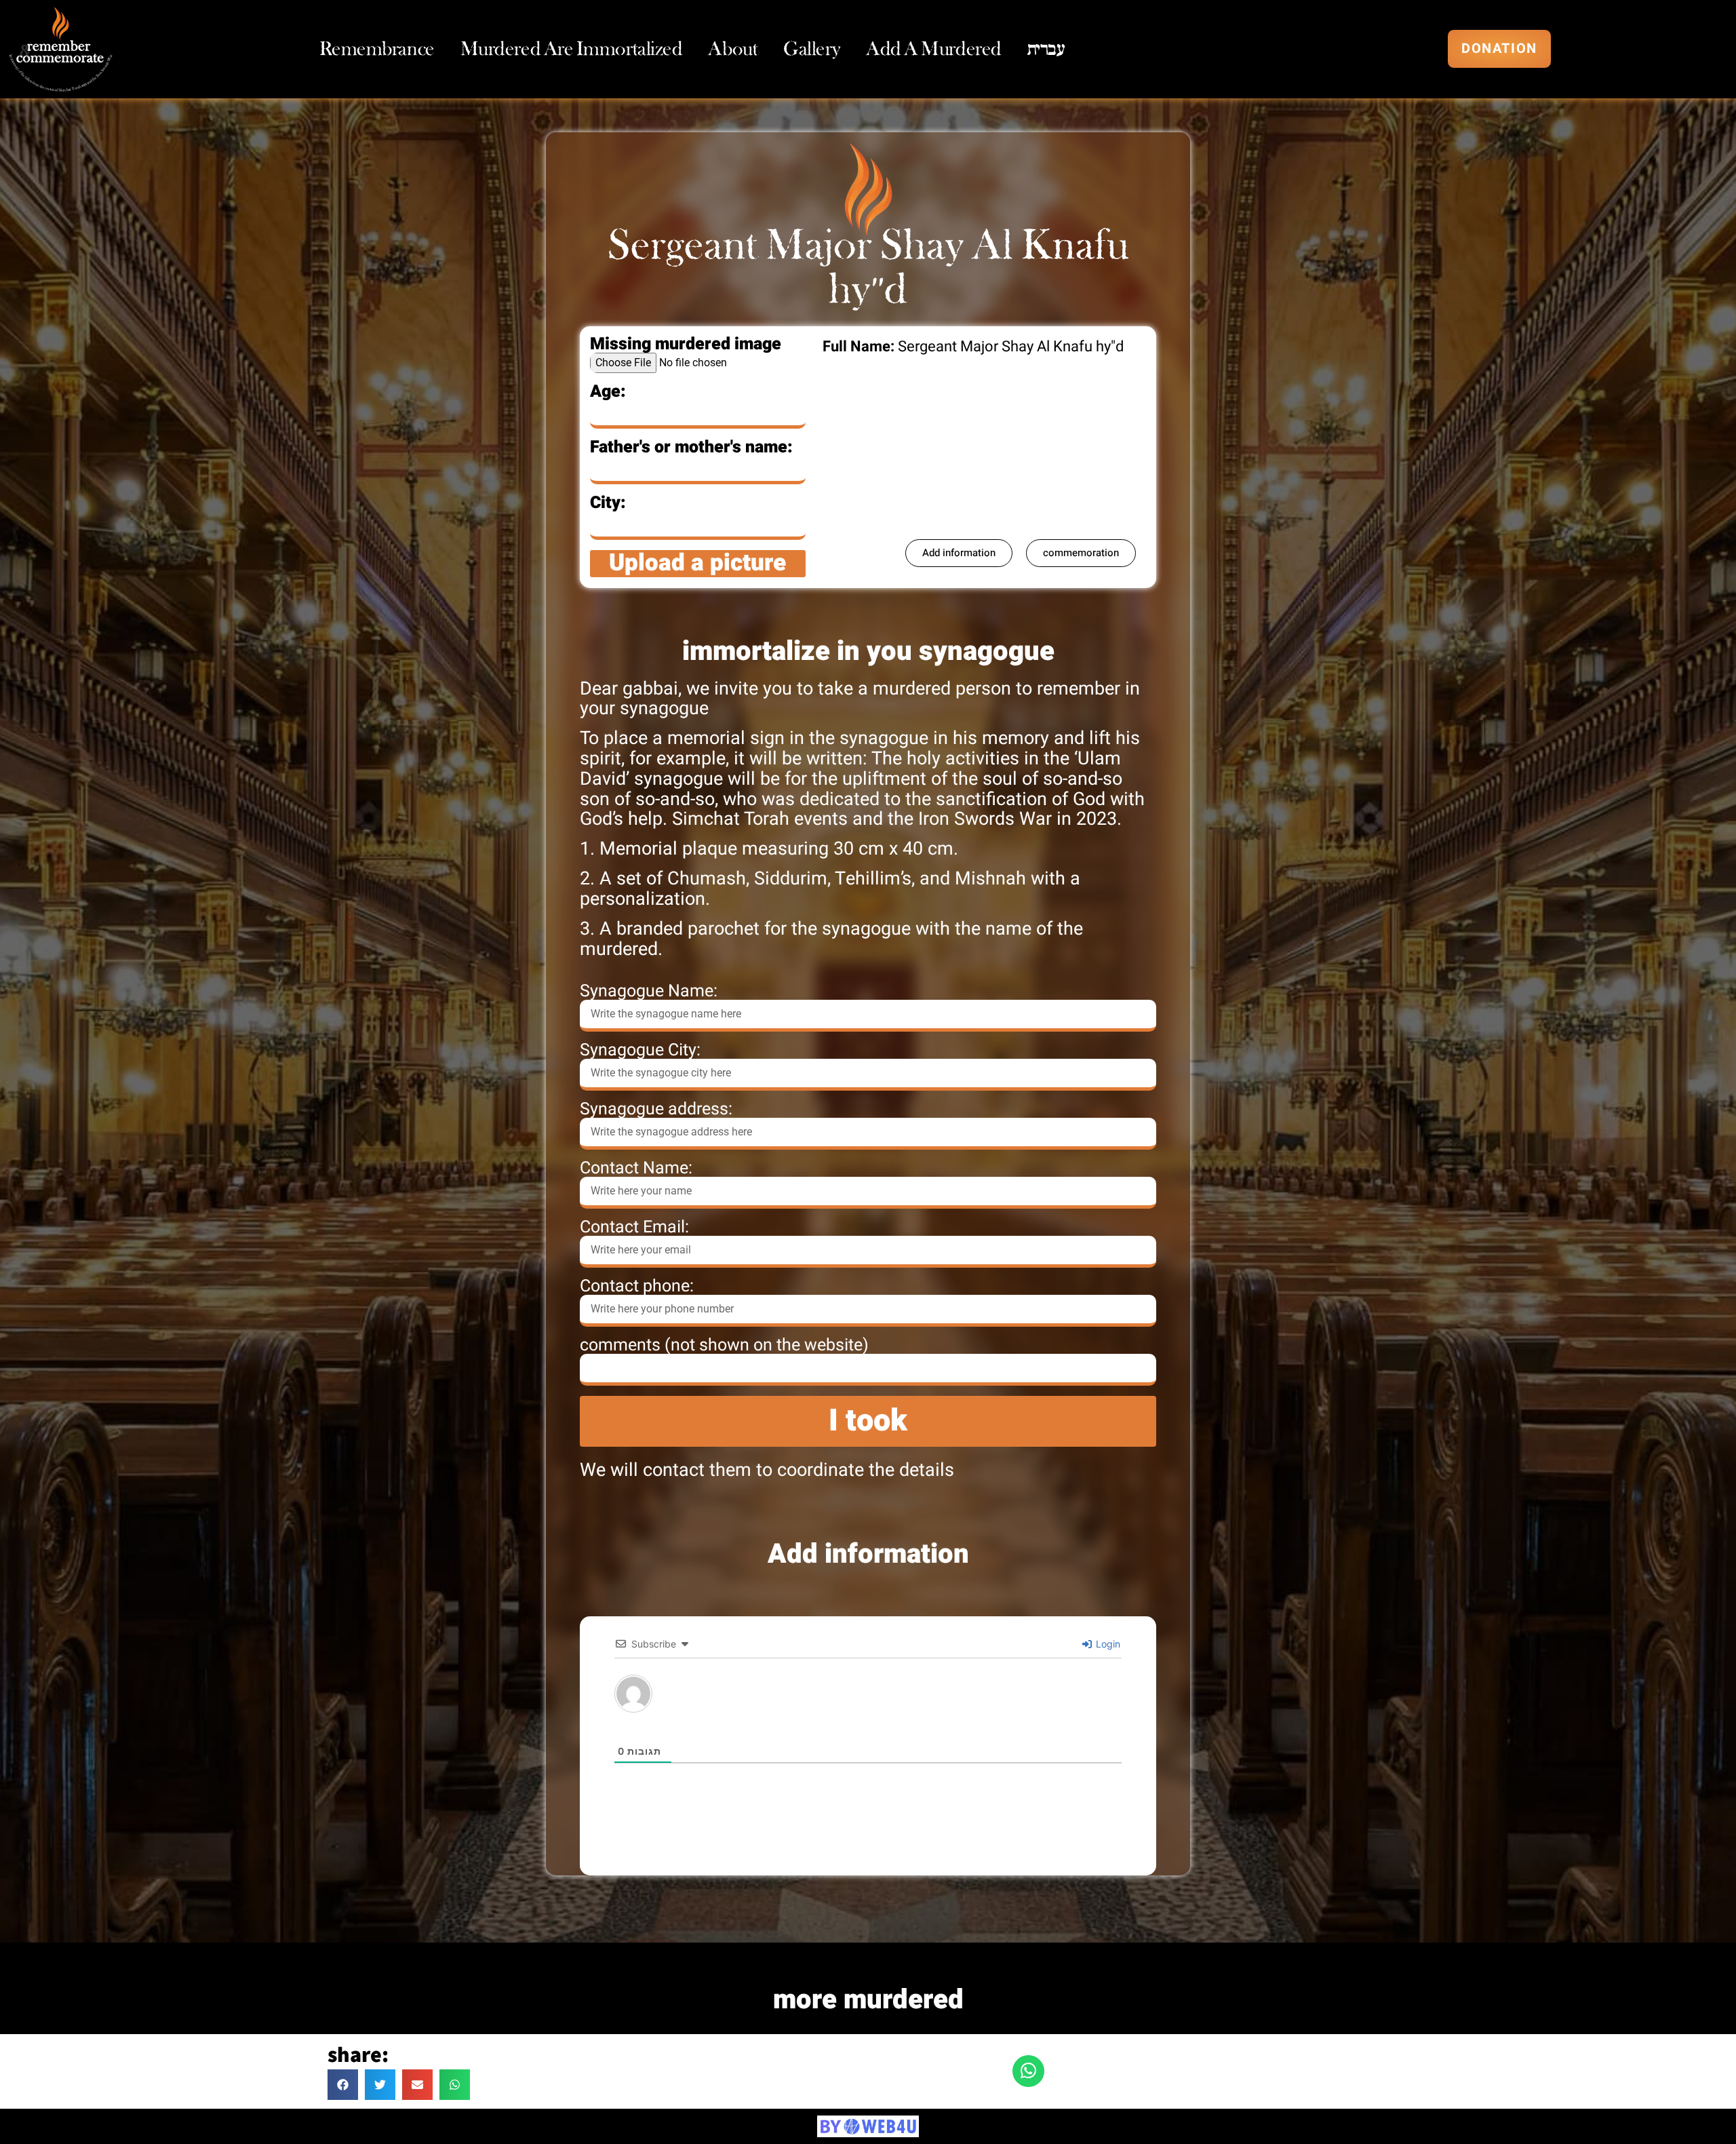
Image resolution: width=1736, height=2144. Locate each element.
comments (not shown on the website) (724, 1345)
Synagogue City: (640, 1050)
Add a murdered (934, 49)
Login (1107, 1644)
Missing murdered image (686, 344)
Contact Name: (636, 1168)
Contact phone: (637, 1286)
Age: (608, 392)
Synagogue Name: (649, 991)
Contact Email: (634, 1227)
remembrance (377, 49)
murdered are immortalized (572, 49)
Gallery (812, 49)
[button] (343, 2085)
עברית (1046, 49)
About (733, 49)
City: (608, 503)
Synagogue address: (656, 1109)
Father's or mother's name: (691, 447)
